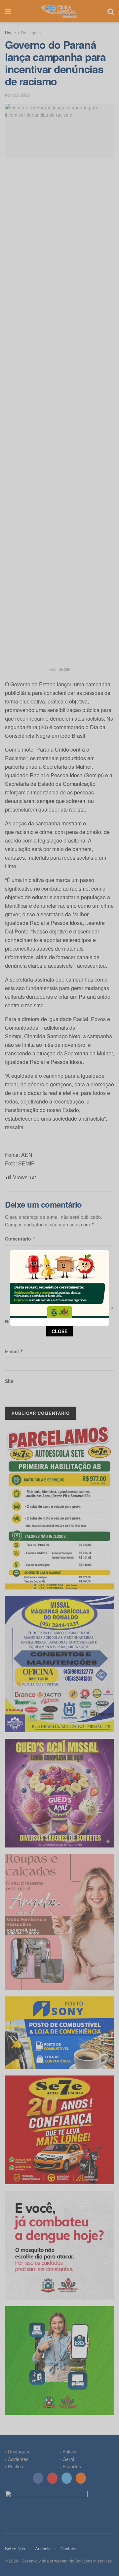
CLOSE (59, 1331)
